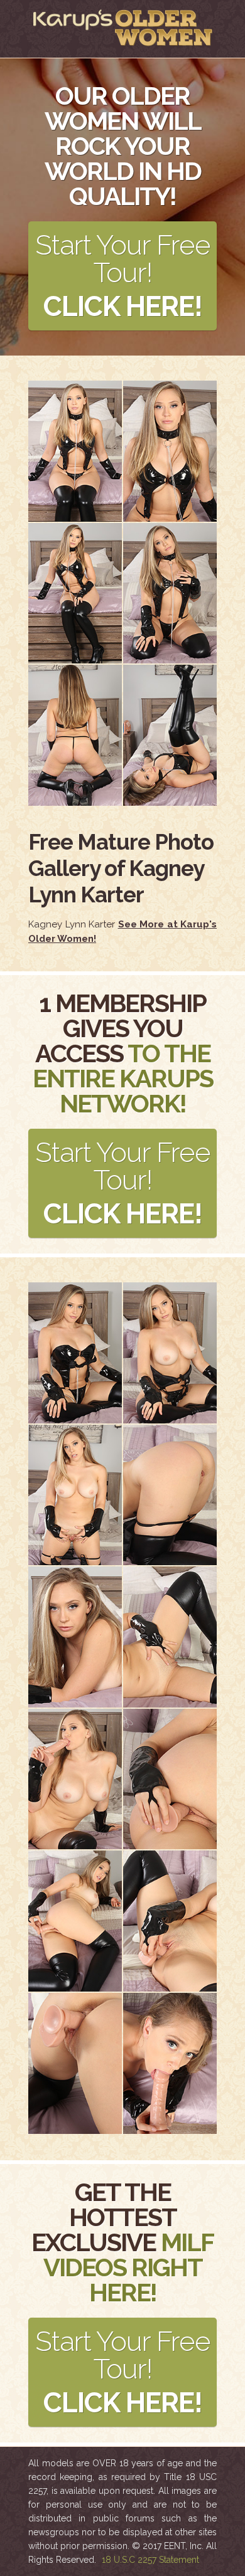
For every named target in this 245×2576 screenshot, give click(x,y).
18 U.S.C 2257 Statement (150, 2560)
